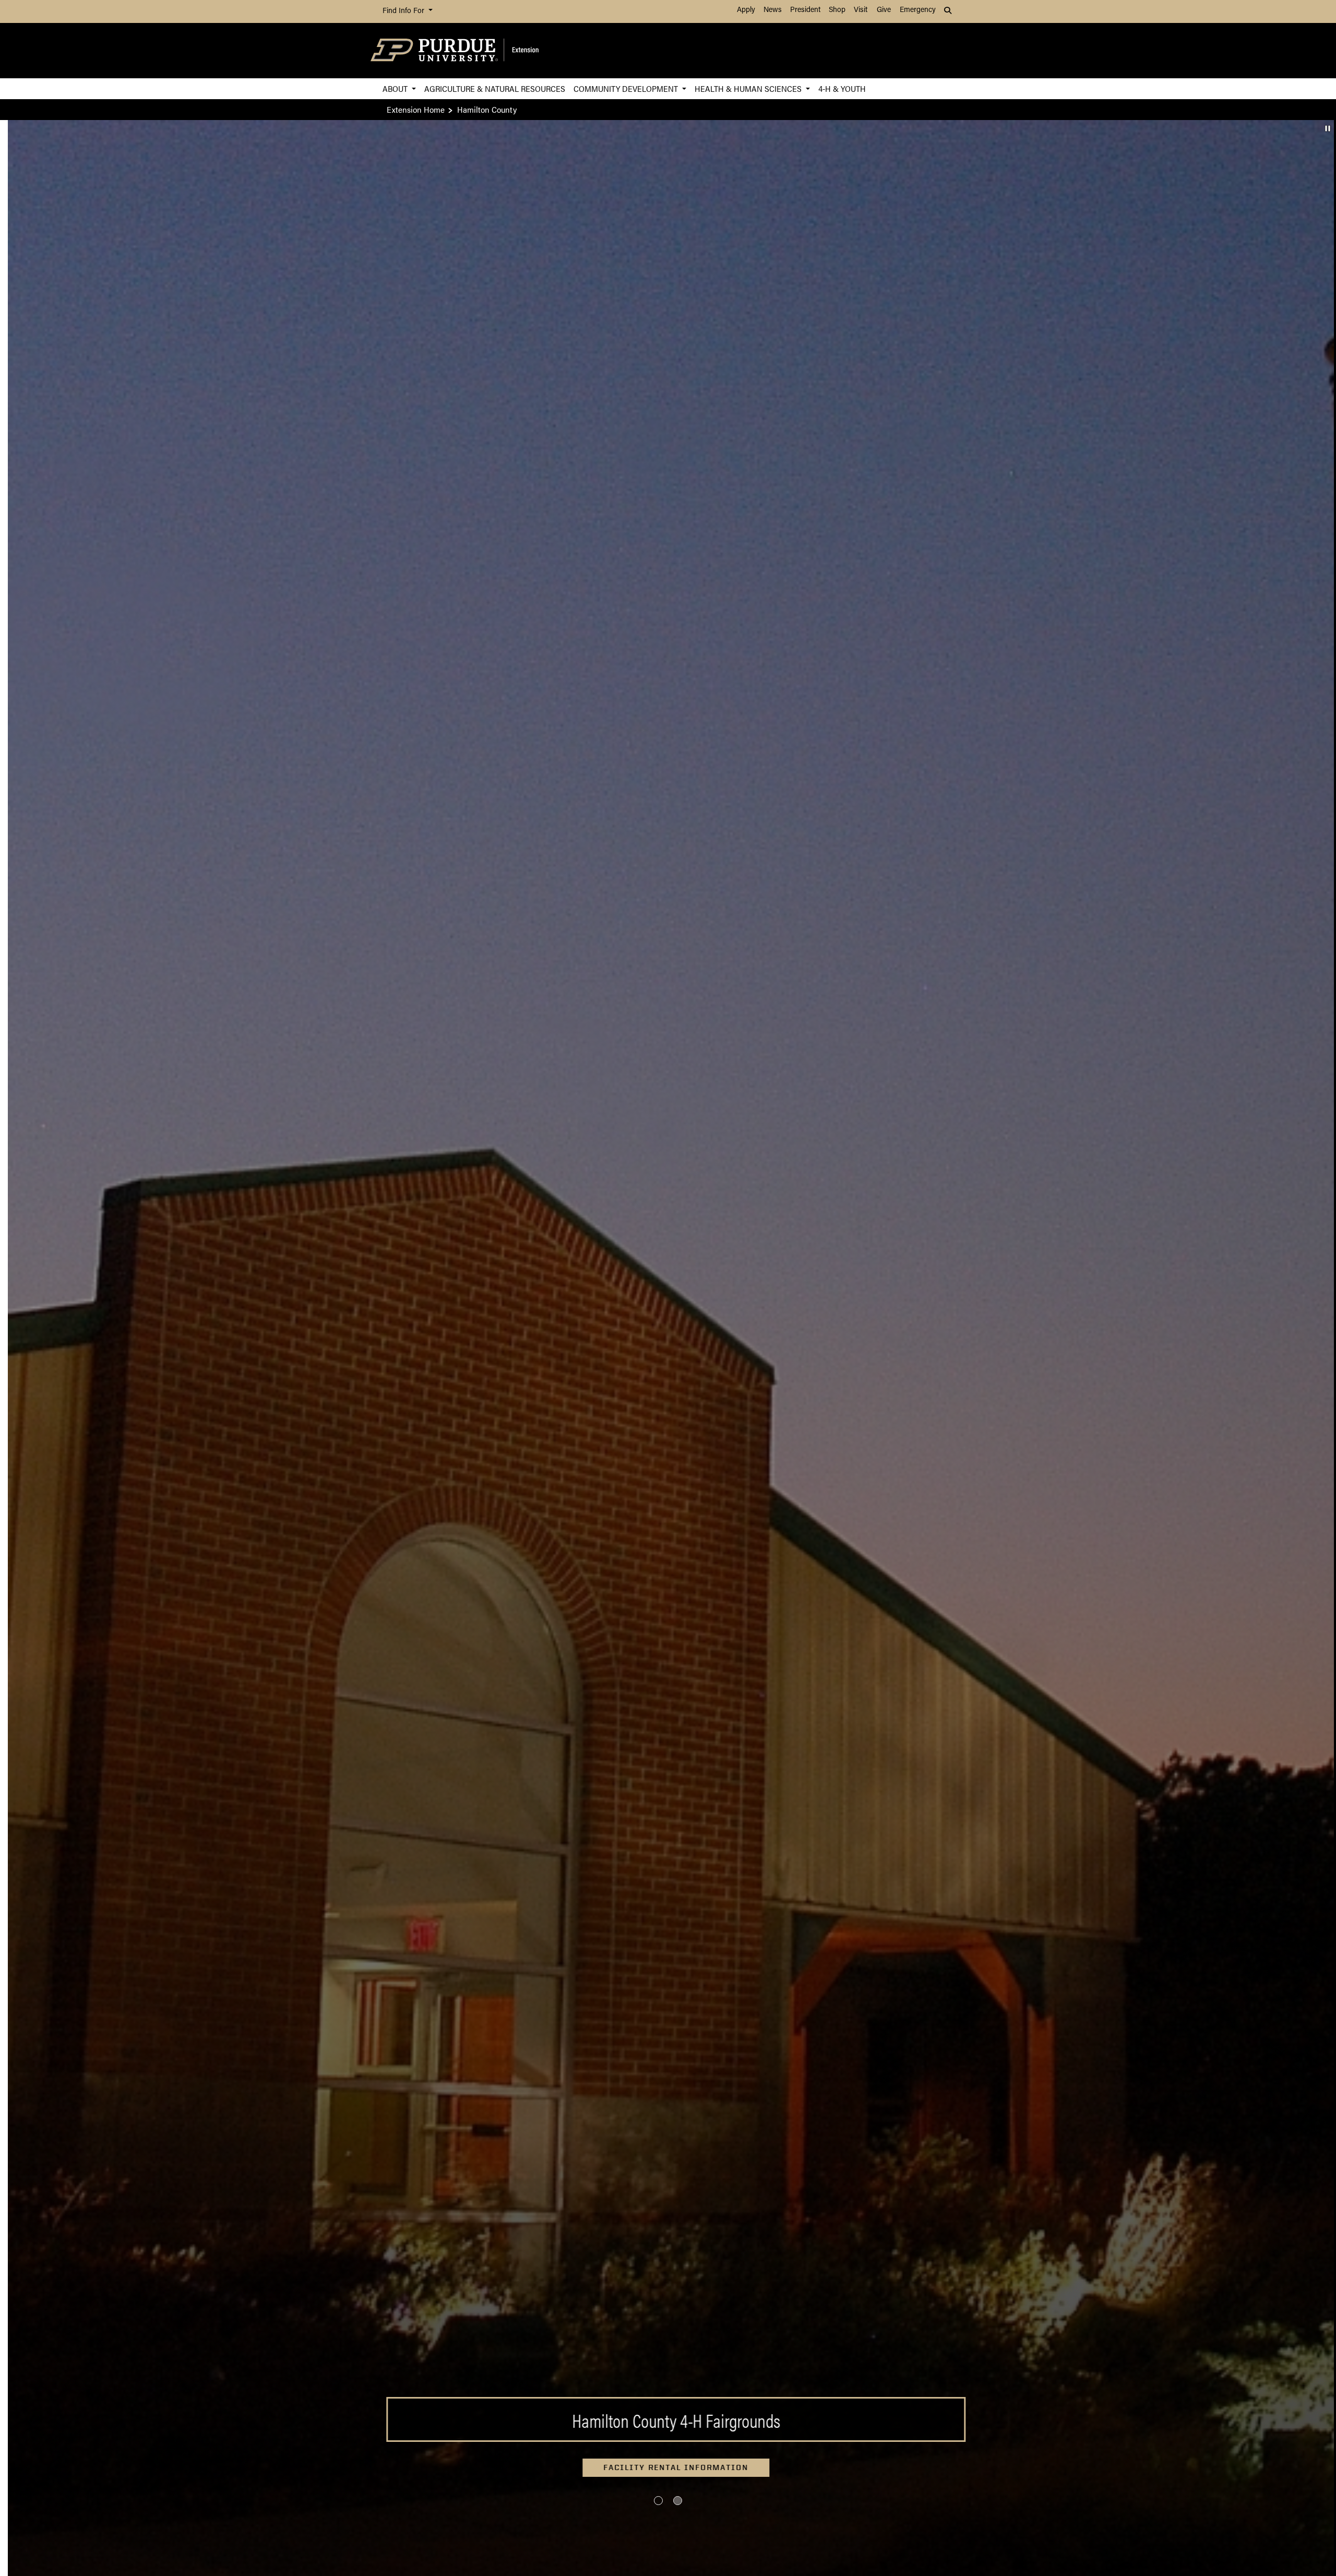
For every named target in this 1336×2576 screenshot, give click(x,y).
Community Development (627, 88)
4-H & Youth (842, 88)
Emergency (918, 10)
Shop (837, 10)
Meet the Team (668, 2467)
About (396, 88)
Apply (746, 10)
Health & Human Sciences (749, 88)
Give (884, 10)
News (773, 10)
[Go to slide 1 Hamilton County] (658, 2501)
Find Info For (404, 11)
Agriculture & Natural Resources (495, 88)
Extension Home (416, 109)
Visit (861, 10)
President (805, 10)
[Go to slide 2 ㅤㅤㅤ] (678, 2501)
